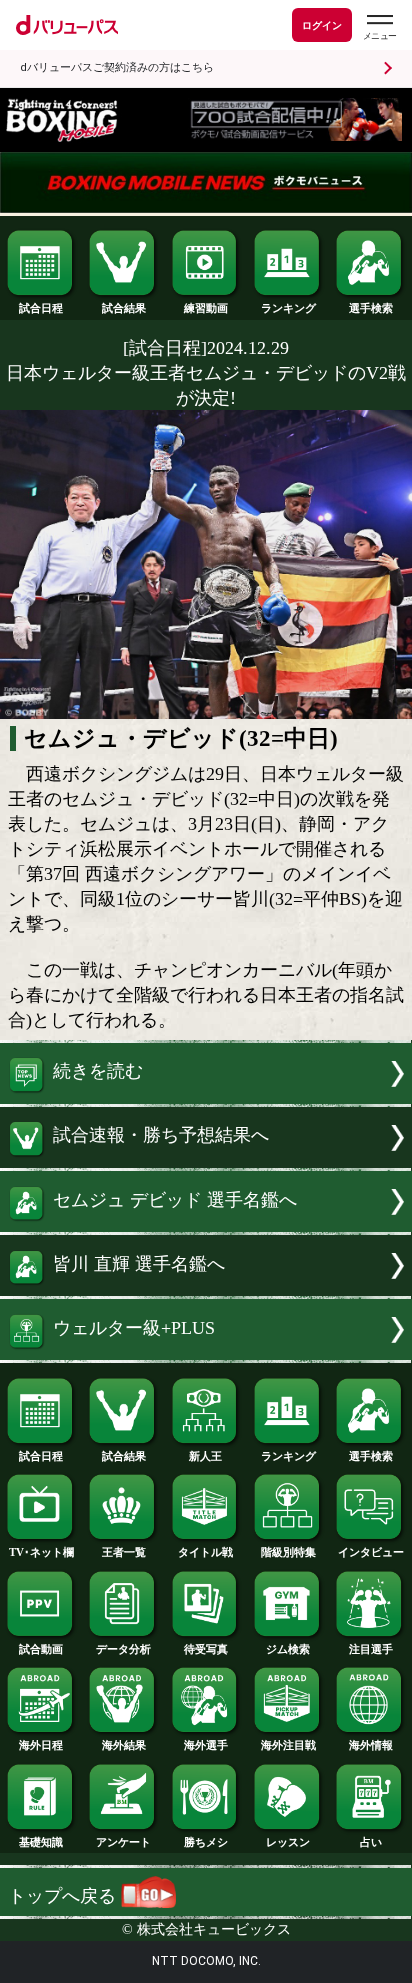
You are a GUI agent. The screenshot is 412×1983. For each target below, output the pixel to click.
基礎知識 (41, 1842)
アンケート (123, 1842)
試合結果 (124, 308)
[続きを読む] (206, 1098)
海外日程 (41, 1745)
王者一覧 (124, 1552)
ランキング (288, 308)
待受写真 (206, 1649)
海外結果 (124, 1745)
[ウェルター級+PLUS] (206, 1354)
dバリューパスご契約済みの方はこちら (117, 67)
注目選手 (371, 1649)
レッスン (288, 1842)
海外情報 (371, 1745)
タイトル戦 (205, 1552)
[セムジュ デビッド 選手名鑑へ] (206, 1226)
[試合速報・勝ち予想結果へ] (206, 1162)
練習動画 (206, 308)
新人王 (205, 1456)
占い (371, 1842)
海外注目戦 (288, 1745)
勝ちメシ (206, 1842)
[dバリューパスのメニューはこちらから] (379, 27)
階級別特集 (288, 1552)
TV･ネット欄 (41, 1552)
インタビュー (371, 1552)
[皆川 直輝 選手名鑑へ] (206, 1290)
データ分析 (123, 1649)
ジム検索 (288, 1649)
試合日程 (41, 308)
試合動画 (41, 1649)
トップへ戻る (64, 1896)
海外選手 (206, 1745)
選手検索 (371, 308)
